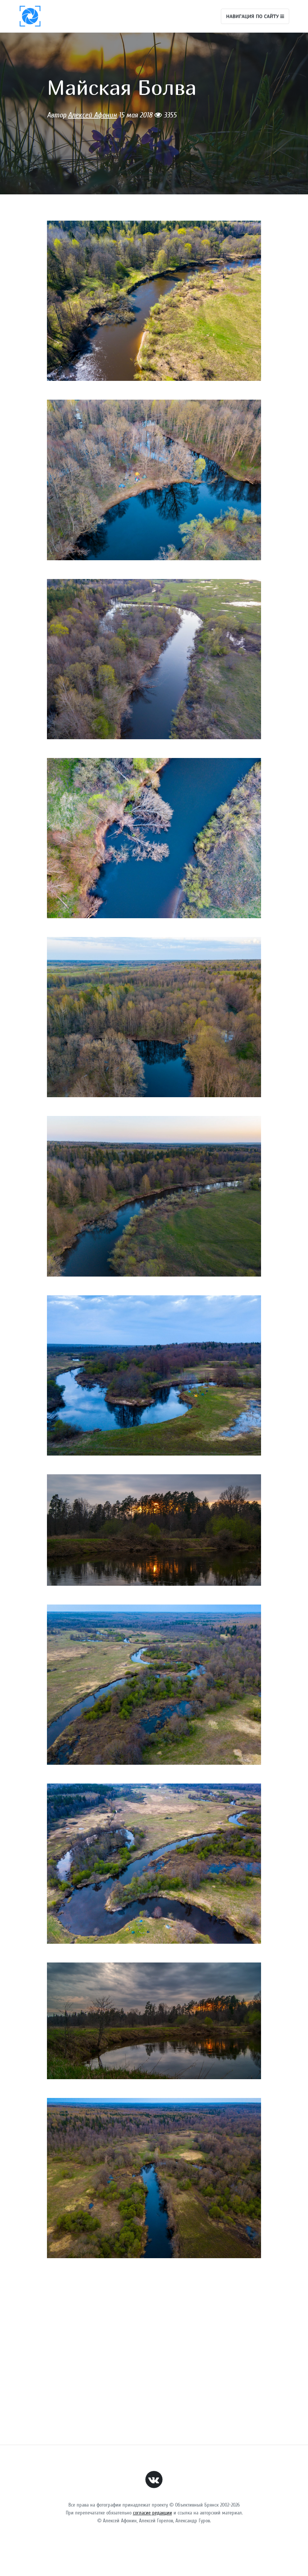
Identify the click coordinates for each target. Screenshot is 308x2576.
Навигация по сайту (253, 16)
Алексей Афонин (92, 115)
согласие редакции (152, 2513)
